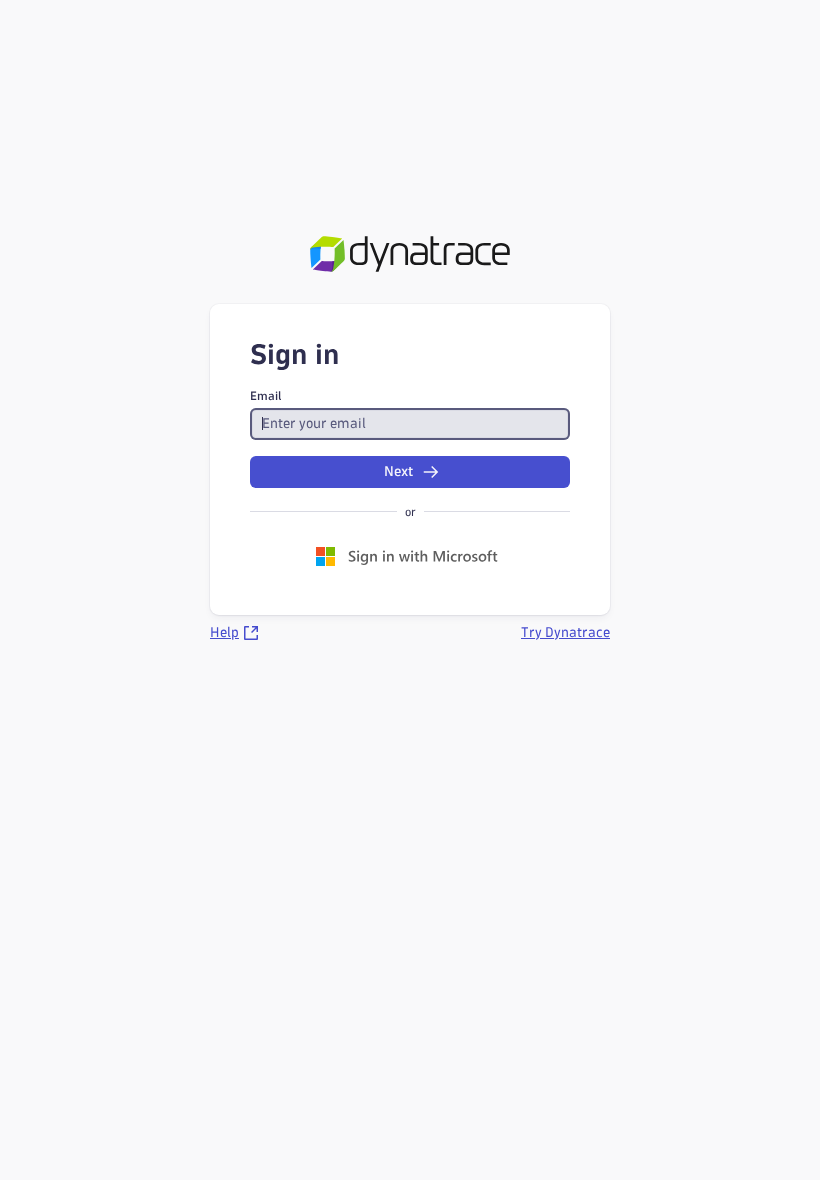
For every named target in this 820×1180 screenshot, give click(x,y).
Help (224, 632)
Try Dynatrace (565, 632)
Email (266, 395)
